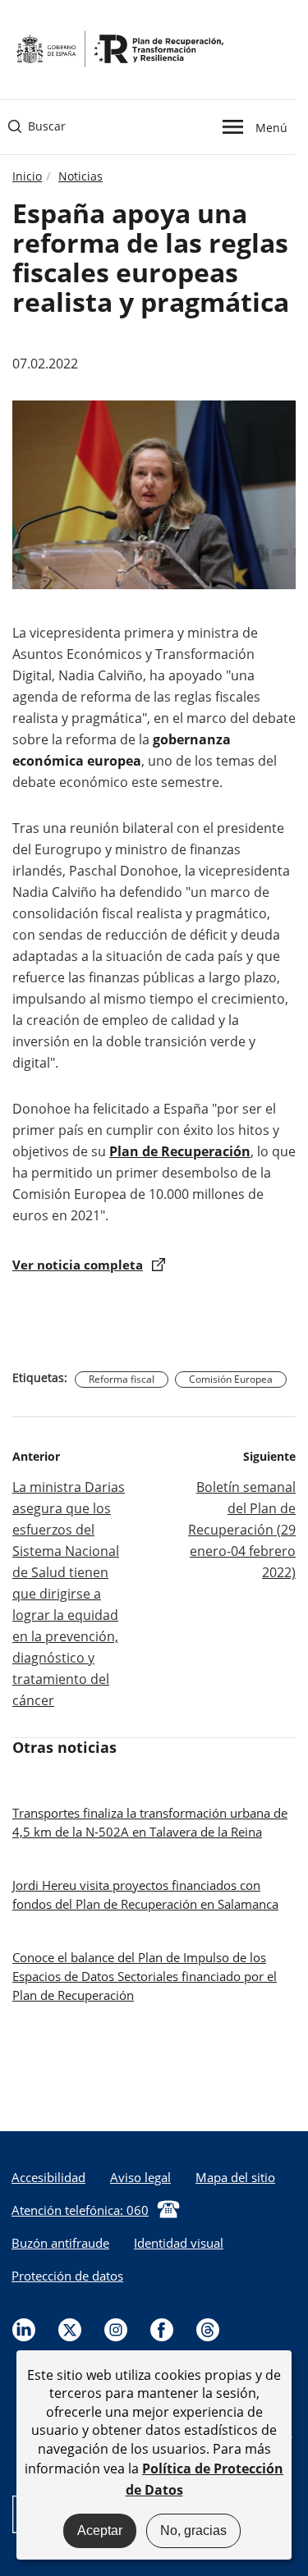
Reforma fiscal (122, 1379)
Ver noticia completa (78, 1265)
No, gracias (193, 2530)
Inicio (27, 176)
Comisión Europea (231, 1379)
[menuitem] (140, 2177)
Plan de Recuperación (180, 1151)
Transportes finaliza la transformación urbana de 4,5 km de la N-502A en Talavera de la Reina (150, 1822)
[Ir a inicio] (119, 48)
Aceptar (100, 2530)
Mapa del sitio (235, 2177)
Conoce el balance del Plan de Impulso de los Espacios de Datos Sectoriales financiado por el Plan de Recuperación (145, 1976)
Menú (271, 126)
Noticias (80, 176)
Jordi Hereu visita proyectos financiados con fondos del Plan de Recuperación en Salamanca (145, 1894)
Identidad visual (179, 2243)
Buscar (37, 126)
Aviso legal (140, 2177)
